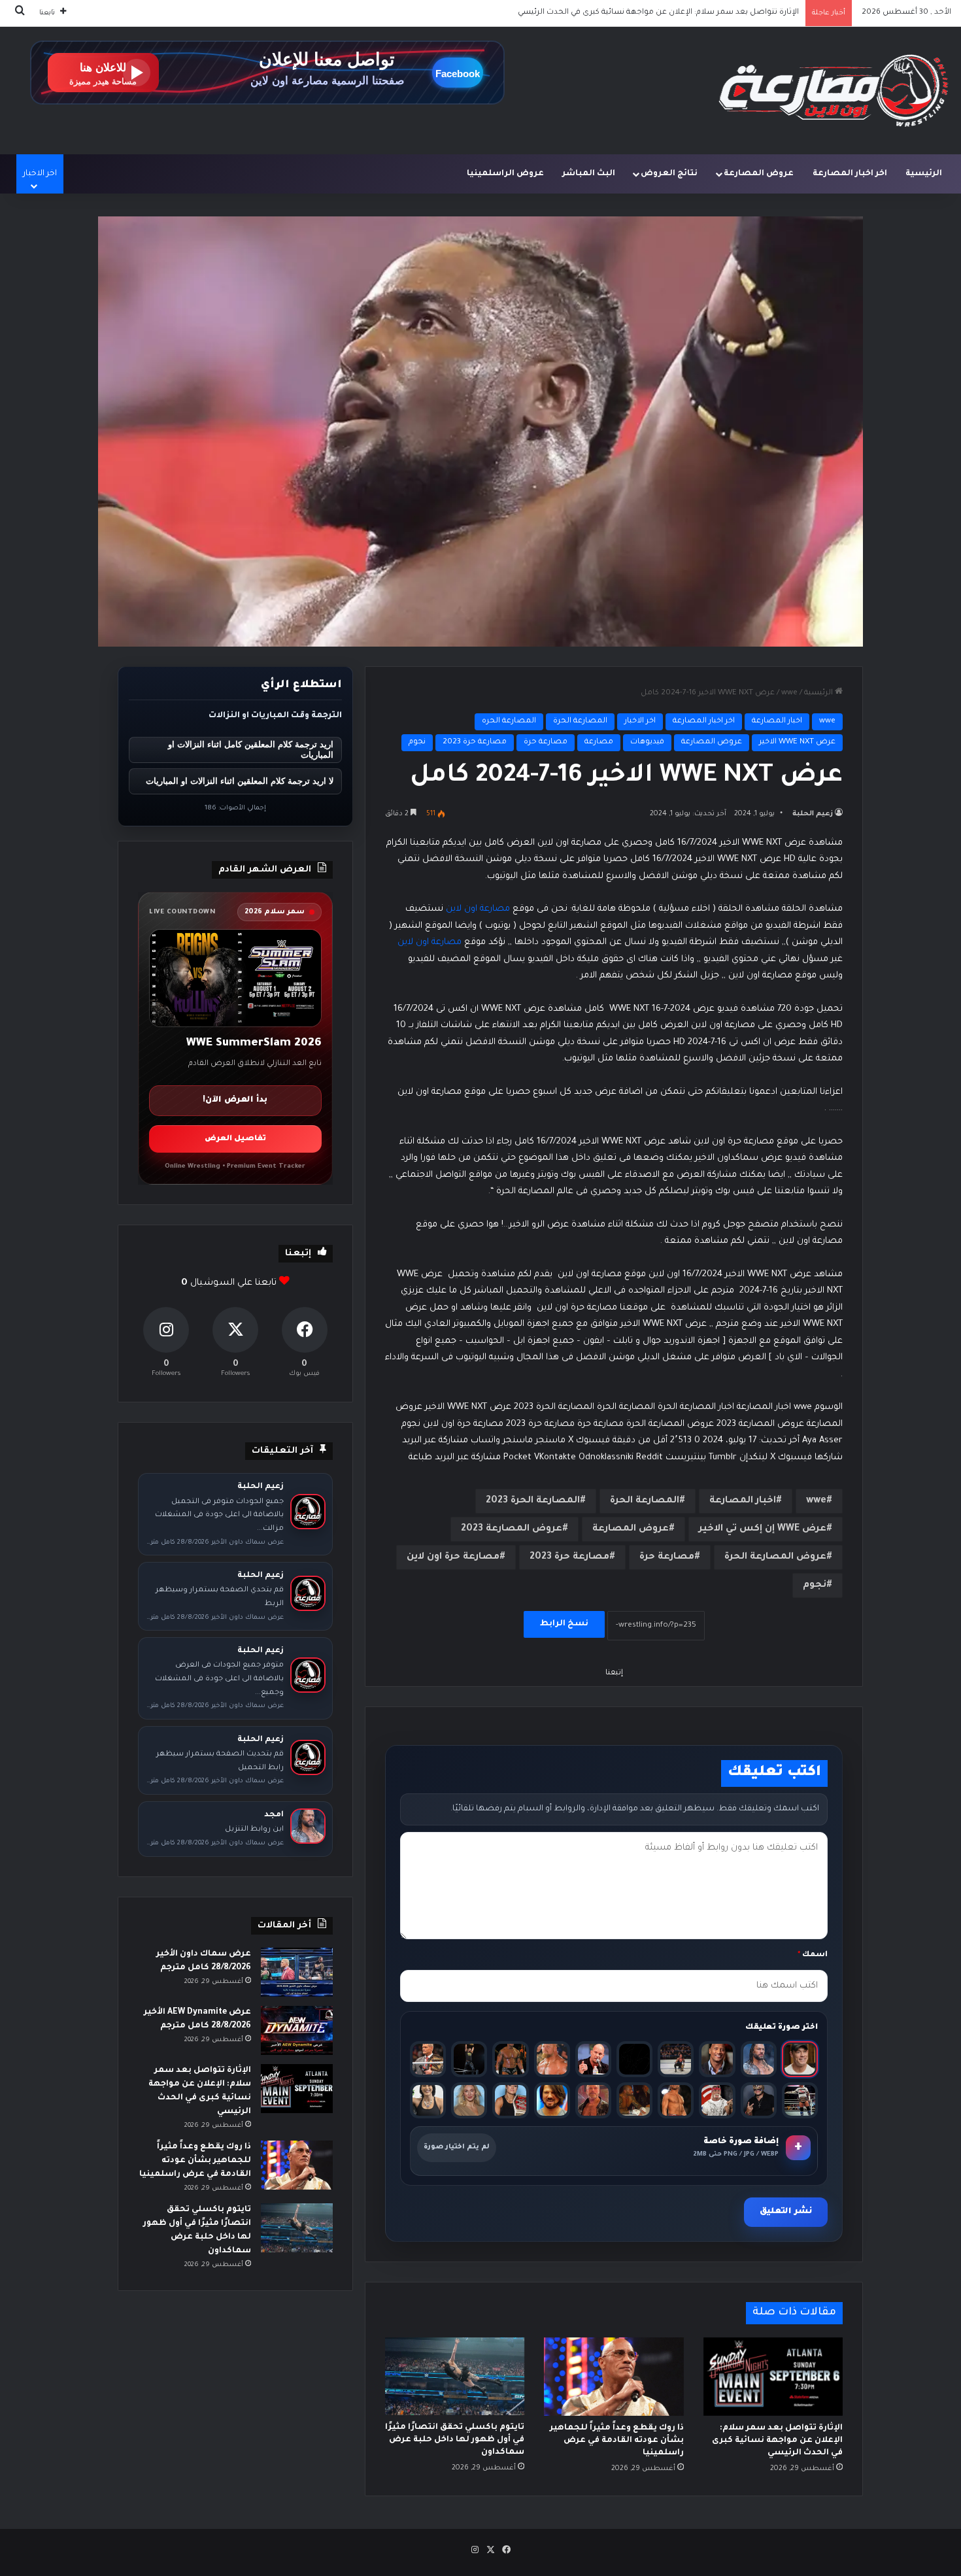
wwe (789, 693)
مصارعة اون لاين (478, 909)
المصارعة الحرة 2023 (533, 1501)
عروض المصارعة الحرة (775, 1557)
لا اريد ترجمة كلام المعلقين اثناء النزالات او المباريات (240, 781)
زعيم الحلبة (813, 814)
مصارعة (599, 742)
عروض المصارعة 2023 (512, 1529)
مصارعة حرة (546, 742)
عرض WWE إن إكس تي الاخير (763, 1529)
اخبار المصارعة (777, 721)
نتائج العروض (669, 174)
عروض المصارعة (759, 174)
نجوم (417, 742)
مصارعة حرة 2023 (475, 742)
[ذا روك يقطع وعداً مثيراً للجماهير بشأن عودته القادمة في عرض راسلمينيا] (614, 2377)
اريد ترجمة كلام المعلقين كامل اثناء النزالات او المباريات (251, 750)
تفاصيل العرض (235, 1139)
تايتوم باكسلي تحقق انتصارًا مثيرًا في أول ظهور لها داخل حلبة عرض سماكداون (455, 2440)
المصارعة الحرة (580, 721)
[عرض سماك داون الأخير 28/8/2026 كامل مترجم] (297, 1972)
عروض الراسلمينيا (505, 174)
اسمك (813, 1955)
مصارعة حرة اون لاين (453, 1557)
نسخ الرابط (564, 1624)
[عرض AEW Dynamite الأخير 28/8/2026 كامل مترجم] (297, 2030)
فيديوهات (647, 742)
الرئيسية (924, 174)
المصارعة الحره (509, 721)
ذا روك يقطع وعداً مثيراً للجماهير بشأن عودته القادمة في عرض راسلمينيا (672, 13)
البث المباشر (589, 174)
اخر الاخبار (640, 721)
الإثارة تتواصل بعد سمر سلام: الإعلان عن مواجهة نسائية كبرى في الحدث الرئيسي (777, 2441)
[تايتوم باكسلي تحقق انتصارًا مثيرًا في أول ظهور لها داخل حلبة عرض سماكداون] (455, 2377)
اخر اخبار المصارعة (850, 174)
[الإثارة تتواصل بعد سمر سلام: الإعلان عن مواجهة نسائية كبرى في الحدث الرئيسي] (773, 2377)
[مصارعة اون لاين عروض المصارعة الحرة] (834, 91)
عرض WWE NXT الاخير (797, 742)
